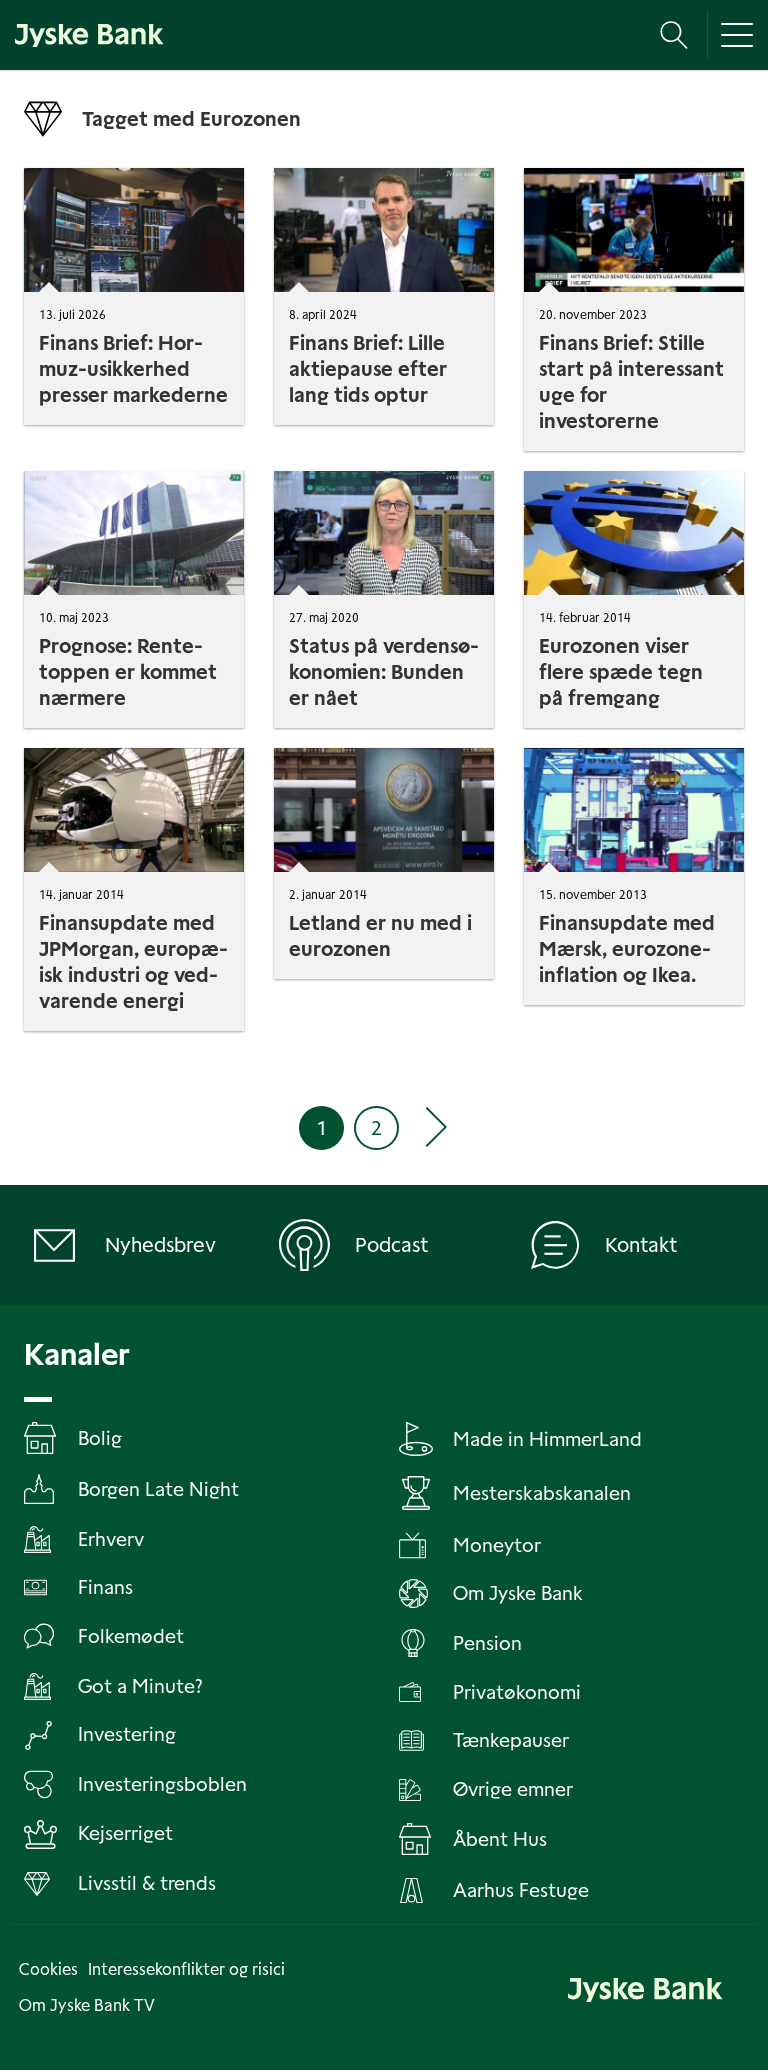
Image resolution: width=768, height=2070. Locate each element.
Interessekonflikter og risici (186, 1969)
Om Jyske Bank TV (87, 2005)
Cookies (48, 1969)
